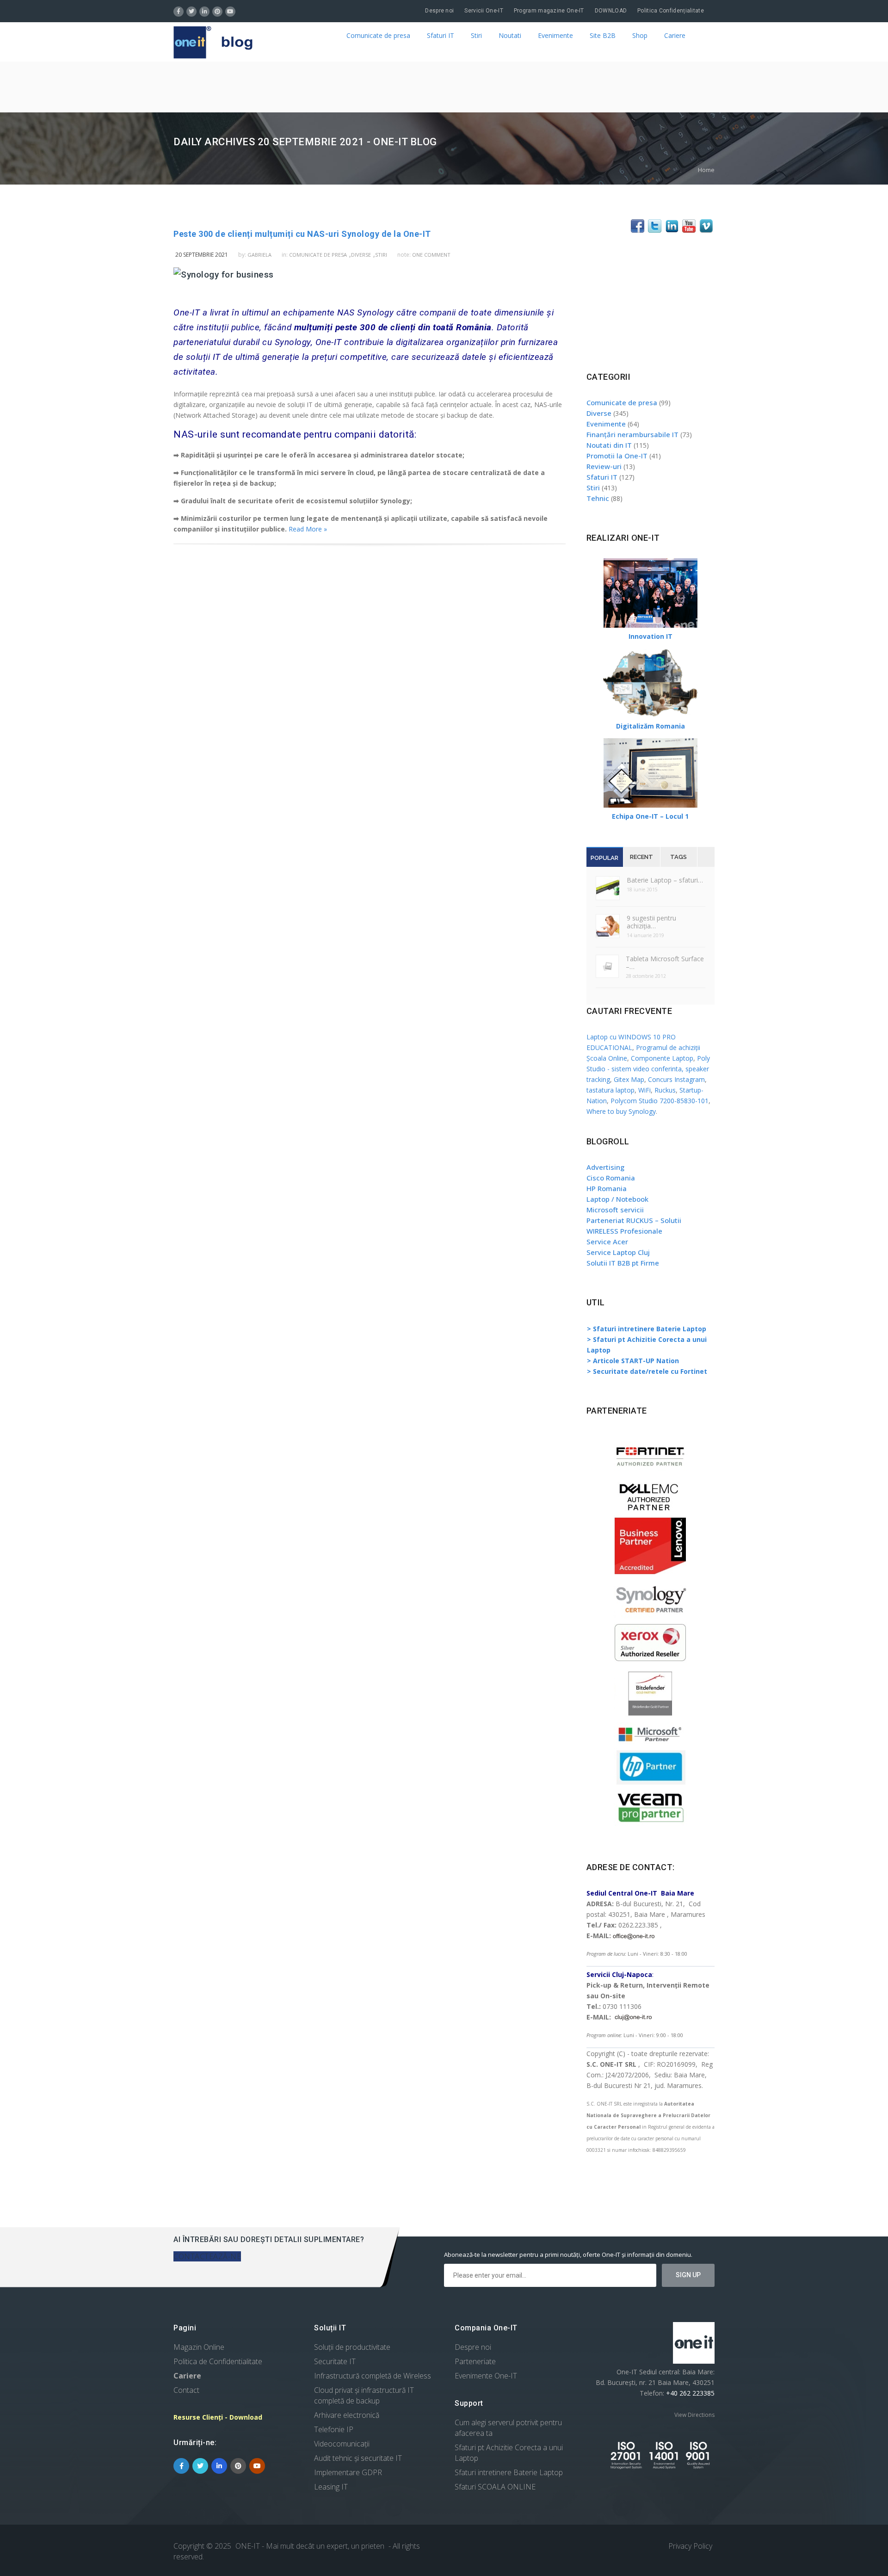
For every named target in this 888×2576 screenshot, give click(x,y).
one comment (431, 255)
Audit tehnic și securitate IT (358, 2458)
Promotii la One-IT (617, 456)
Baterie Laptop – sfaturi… (665, 880)
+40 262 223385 (689, 2393)
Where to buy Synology (621, 1111)
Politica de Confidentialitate (218, 2361)
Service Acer (607, 1242)
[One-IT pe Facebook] (638, 230)
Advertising (605, 1167)
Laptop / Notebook (617, 1199)
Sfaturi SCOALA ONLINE (495, 2487)
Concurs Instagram (676, 1079)
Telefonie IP (334, 2429)
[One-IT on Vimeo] (706, 230)
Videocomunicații (342, 2444)
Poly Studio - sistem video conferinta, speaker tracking (648, 1069)
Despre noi (439, 11)
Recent (641, 857)
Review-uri (604, 466)
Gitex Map (629, 1079)
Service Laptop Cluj (618, 1252)
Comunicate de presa (378, 35)
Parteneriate (475, 2361)
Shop (640, 35)
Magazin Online (199, 2347)
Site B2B (603, 35)
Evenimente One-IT (486, 2376)
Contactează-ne (207, 2256)
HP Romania (607, 1188)
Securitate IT (335, 2361)
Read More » (308, 529)
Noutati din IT (609, 445)
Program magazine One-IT (549, 11)
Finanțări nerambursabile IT (632, 434)
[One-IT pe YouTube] (689, 230)
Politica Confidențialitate (671, 11)
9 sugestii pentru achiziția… (651, 922)
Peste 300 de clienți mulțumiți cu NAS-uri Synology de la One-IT (302, 234)
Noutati (510, 35)
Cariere (675, 35)
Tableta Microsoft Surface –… (665, 963)
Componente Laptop (662, 1058)
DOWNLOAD (611, 11)
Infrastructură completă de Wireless (373, 2376)
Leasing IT (331, 2487)
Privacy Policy (690, 2546)
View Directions (694, 2415)
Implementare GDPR (348, 2472)
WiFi (644, 1090)
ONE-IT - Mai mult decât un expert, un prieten (310, 2546)
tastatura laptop (610, 1090)
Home (706, 170)
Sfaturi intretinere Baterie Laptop (509, 2472)
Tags (678, 857)
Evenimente (555, 35)
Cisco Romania (611, 1178)
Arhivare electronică (347, 2415)
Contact (186, 2390)
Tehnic (598, 498)
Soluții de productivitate (352, 2347)
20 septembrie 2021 (202, 255)
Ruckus (665, 1090)
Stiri (476, 35)
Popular (604, 858)
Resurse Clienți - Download (218, 2417)
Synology (293, 342)
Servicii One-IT (484, 11)
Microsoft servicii (615, 1210)
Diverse (361, 255)
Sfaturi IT (441, 35)
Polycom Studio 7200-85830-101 (660, 1101)
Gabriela (259, 255)
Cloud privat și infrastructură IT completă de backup (364, 2395)
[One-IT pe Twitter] (655, 230)
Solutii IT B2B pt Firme (623, 1263)
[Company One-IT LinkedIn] (672, 230)
